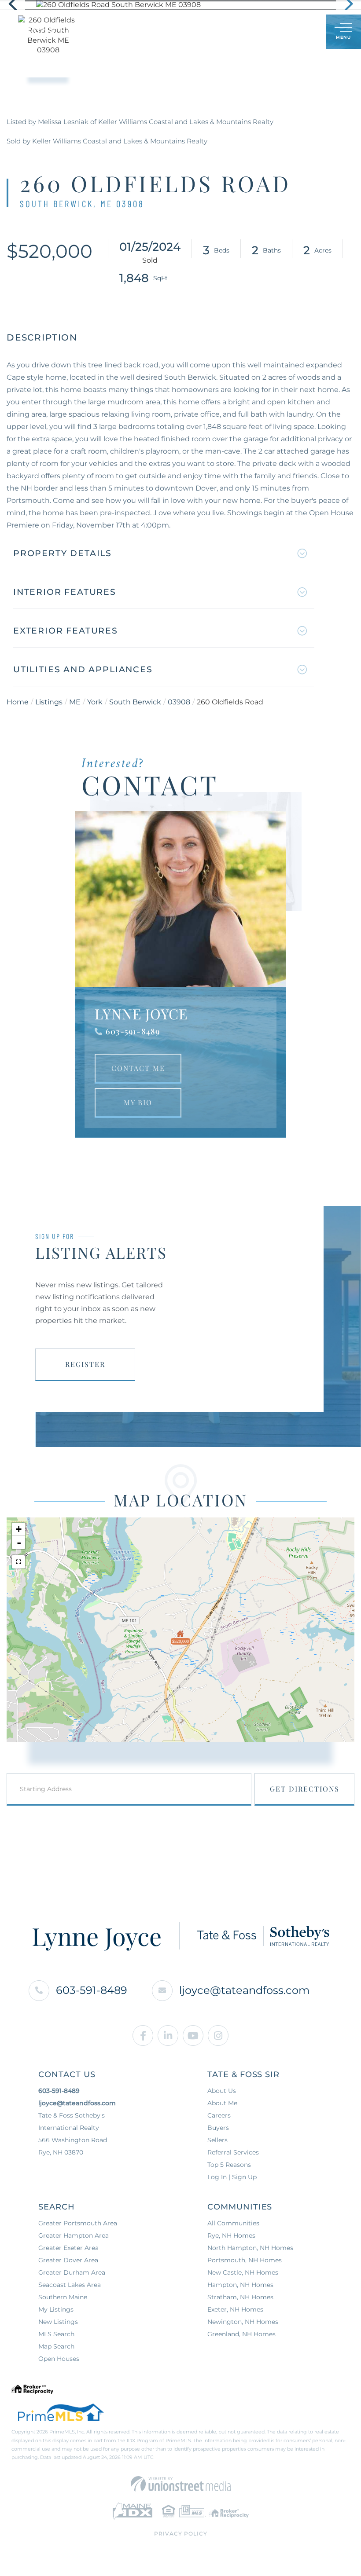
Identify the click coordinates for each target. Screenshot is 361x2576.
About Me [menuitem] (222, 2103)
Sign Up (300, 32)
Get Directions (305, 1789)
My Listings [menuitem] (56, 2309)
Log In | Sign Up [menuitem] (232, 2177)
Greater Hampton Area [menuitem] (74, 2235)
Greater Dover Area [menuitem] (68, 2260)
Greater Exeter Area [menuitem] (68, 2248)
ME (75, 702)
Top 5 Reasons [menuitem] (229, 2165)
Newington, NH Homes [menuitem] (243, 2322)
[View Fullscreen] (18, 1562)
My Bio (138, 1102)
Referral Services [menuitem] (233, 2152)
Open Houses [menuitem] (59, 2359)
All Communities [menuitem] (233, 2223)
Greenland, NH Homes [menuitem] (241, 2334)
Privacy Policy (181, 2534)
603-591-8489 (133, 1031)
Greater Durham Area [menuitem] (72, 2272)
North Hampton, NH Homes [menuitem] (250, 2248)
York (95, 702)
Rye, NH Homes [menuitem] (231, 2235)
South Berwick (135, 702)
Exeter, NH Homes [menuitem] (235, 2309)
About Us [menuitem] (222, 2091)
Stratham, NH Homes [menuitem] (240, 2297)
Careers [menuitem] (219, 2115)
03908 (179, 702)
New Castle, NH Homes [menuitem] (243, 2272)
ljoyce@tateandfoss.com (244, 1990)
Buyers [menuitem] (218, 2128)
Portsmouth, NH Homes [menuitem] (245, 2260)
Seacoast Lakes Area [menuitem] (70, 2285)
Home (18, 702)
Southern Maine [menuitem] (63, 2297)
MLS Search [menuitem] (56, 2334)
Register (85, 1364)
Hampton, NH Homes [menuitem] (240, 2285)
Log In (276, 32)
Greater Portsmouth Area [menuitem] (78, 2223)
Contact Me (138, 1068)
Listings (49, 702)
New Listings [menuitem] (58, 2322)
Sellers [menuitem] (217, 2140)
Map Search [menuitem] (56, 2346)
